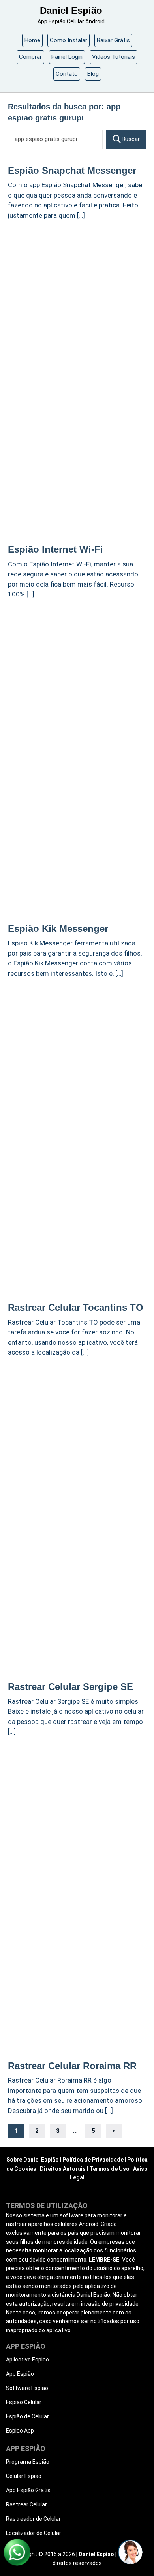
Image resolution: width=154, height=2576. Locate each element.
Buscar (131, 139)
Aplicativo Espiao (27, 2360)
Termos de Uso (109, 2169)
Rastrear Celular (26, 2504)
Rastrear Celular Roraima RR (72, 2066)
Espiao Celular (24, 2402)
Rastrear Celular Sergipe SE (70, 1687)
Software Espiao (27, 2388)
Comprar (30, 57)
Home (32, 40)
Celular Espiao (24, 2476)
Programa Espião (28, 2462)
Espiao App (20, 2431)
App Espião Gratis (28, 2490)
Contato (67, 74)
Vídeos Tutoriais (114, 57)
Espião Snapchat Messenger (72, 170)
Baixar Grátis (113, 40)
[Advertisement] (77, 305)
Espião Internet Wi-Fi (55, 549)
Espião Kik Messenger (58, 929)
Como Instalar (69, 40)
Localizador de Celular (34, 2533)
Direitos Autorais (63, 2169)
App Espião (20, 2374)
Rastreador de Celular (33, 2519)
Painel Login (67, 57)
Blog (93, 74)
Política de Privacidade (93, 2160)
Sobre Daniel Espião (33, 2160)
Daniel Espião (71, 10)
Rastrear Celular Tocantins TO (76, 1307)
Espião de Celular (27, 2416)
